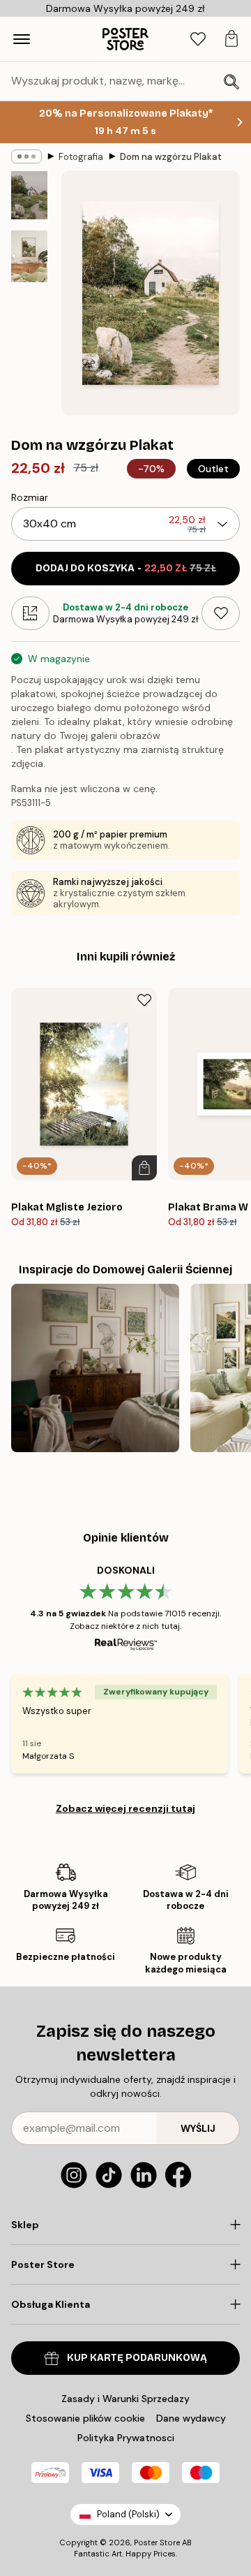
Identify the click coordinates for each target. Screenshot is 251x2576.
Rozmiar (30, 497)
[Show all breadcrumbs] (26, 156)
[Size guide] (30, 613)
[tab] (198, 39)
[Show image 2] (29, 256)
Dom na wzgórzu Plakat (171, 157)
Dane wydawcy (191, 2418)
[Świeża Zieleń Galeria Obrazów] (95, 1368)
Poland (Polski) (128, 2514)
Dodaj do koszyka (126, 568)
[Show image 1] (29, 195)
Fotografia (81, 157)
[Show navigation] (22, 39)
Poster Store (157, 2542)
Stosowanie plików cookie (85, 2418)
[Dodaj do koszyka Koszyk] (144, 1168)
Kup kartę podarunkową (137, 2358)
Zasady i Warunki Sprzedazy (125, 2399)
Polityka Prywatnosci (126, 2438)
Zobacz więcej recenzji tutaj (125, 1808)
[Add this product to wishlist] (221, 613)
